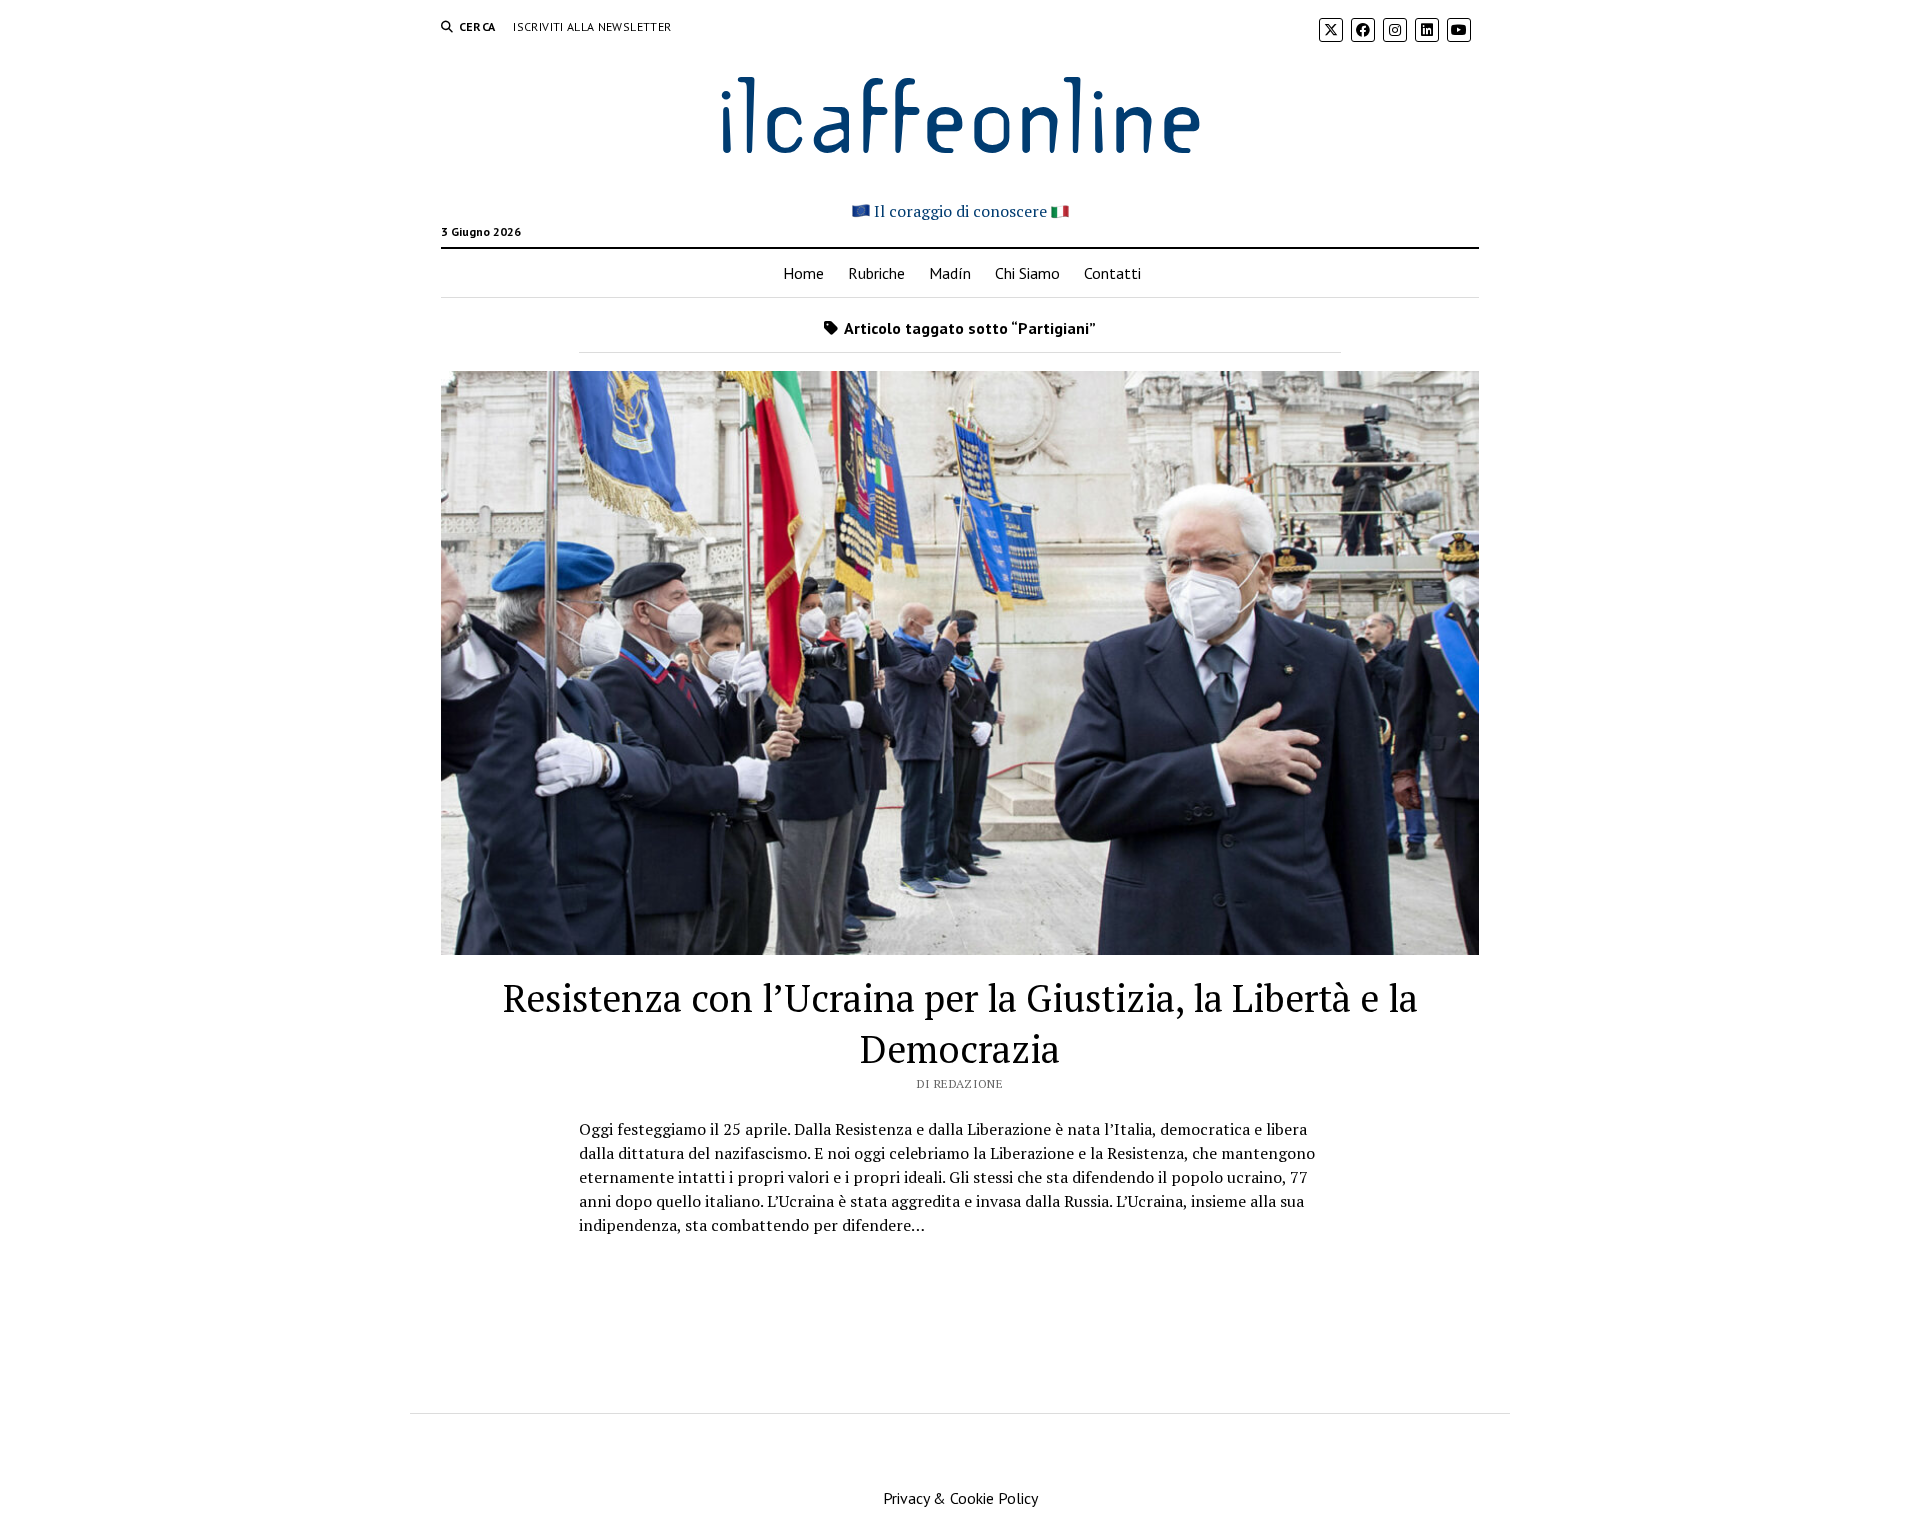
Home (803, 273)
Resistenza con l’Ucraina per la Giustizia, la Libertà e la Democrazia (960, 1023)
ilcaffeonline (960, 111)
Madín (950, 273)
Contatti (1112, 273)
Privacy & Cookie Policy (960, 1498)
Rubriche (876, 273)
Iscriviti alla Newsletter (592, 26)
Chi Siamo (1027, 273)
